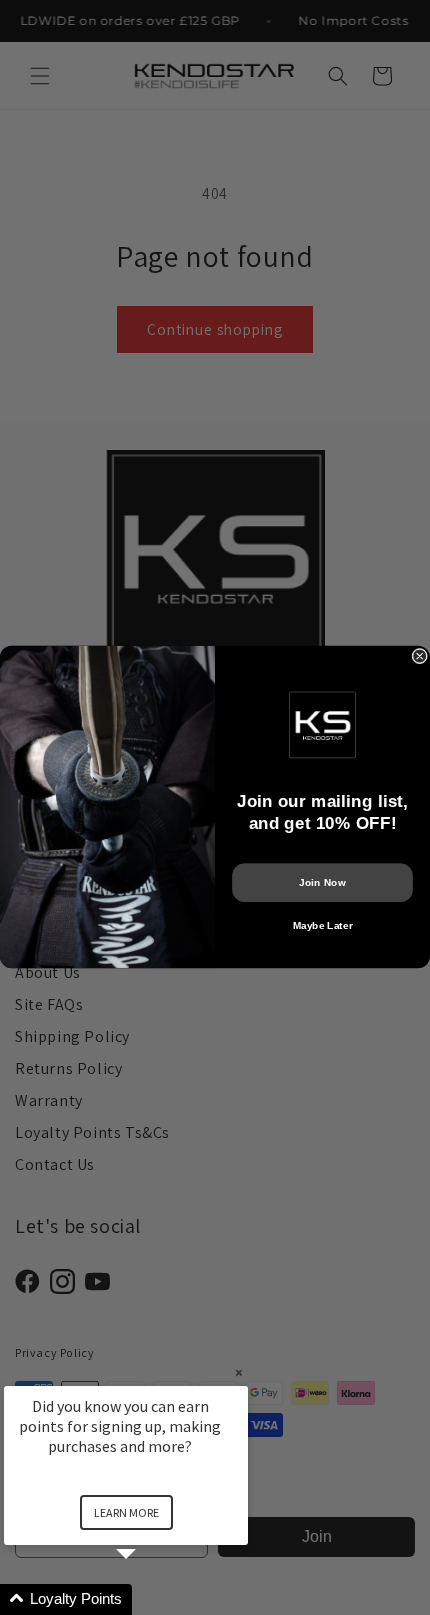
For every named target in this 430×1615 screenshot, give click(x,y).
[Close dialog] (420, 657)
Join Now (322, 883)
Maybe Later (323, 926)
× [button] (239, 1372)
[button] (150, 1599)
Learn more (126, 1512)
